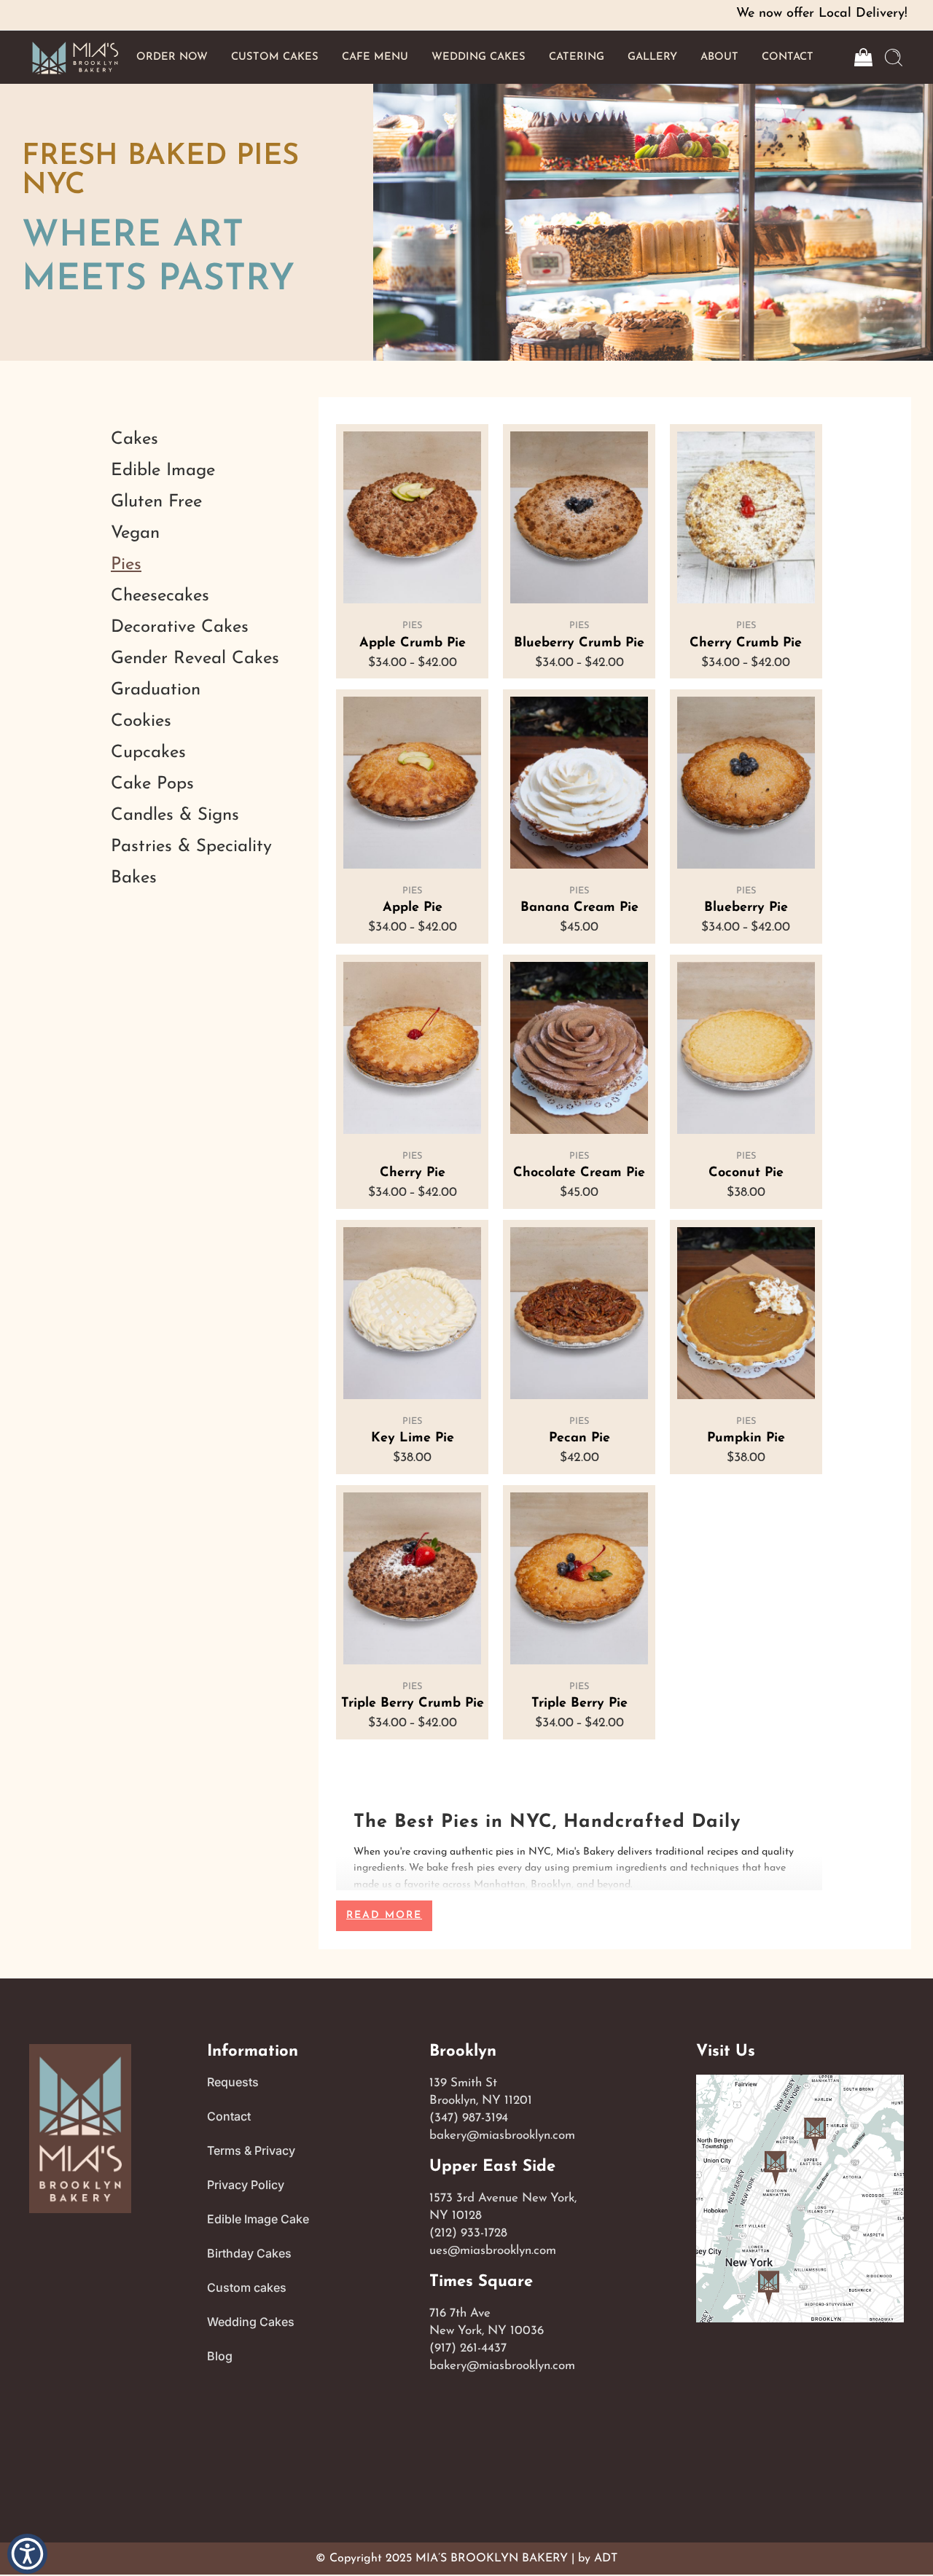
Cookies (141, 721)
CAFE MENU (375, 57)
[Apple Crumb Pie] (412, 517)
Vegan (135, 533)
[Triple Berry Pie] (579, 1578)
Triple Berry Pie (579, 1704)
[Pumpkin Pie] (746, 1313)
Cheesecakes (160, 596)
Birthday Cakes (249, 2253)
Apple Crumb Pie (413, 643)
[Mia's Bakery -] (75, 57)
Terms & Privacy (251, 2150)
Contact (229, 2116)
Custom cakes (247, 2287)
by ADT (598, 2559)
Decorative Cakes (180, 627)
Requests (233, 2082)
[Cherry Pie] (412, 1048)
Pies (412, 626)
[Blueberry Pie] (746, 783)
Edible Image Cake (258, 2219)
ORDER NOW (172, 57)
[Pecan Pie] (579, 1313)
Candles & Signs (175, 815)
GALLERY (652, 57)
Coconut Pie (746, 1173)
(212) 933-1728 (468, 2233)
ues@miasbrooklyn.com (493, 2251)
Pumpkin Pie (746, 1438)
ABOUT (719, 57)
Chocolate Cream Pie (579, 1173)
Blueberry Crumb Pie (579, 643)
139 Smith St (463, 2083)
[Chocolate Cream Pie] (579, 1048)
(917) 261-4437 (468, 2348)
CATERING (577, 57)
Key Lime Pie (413, 1438)
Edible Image (163, 471)
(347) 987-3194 (469, 2118)
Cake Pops (152, 784)
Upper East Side (492, 2167)
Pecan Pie (579, 1438)
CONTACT (788, 57)
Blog (220, 2356)
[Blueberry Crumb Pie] (579, 517)
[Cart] (862, 58)
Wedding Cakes (251, 2322)
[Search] (894, 58)
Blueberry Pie (746, 908)
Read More (384, 1915)
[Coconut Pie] (746, 1048)
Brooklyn (463, 2052)
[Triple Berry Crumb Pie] (412, 1578)
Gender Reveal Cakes (195, 659)
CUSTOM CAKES (275, 57)
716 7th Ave (460, 2313)
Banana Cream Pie (579, 908)
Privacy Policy (246, 2185)
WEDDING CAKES (479, 57)
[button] (27, 2553)
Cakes (134, 439)
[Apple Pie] (412, 783)
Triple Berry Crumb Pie (413, 1704)
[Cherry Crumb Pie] (746, 517)
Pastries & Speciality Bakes (191, 862)
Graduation (156, 690)
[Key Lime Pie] (412, 1313)
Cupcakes (148, 753)
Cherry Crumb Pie (746, 643)
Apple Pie (413, 908)
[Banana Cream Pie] (579, 783)
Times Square (481, 2282)
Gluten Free (156, 502)
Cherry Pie (413, 1173)
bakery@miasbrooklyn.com (502, 2135)
